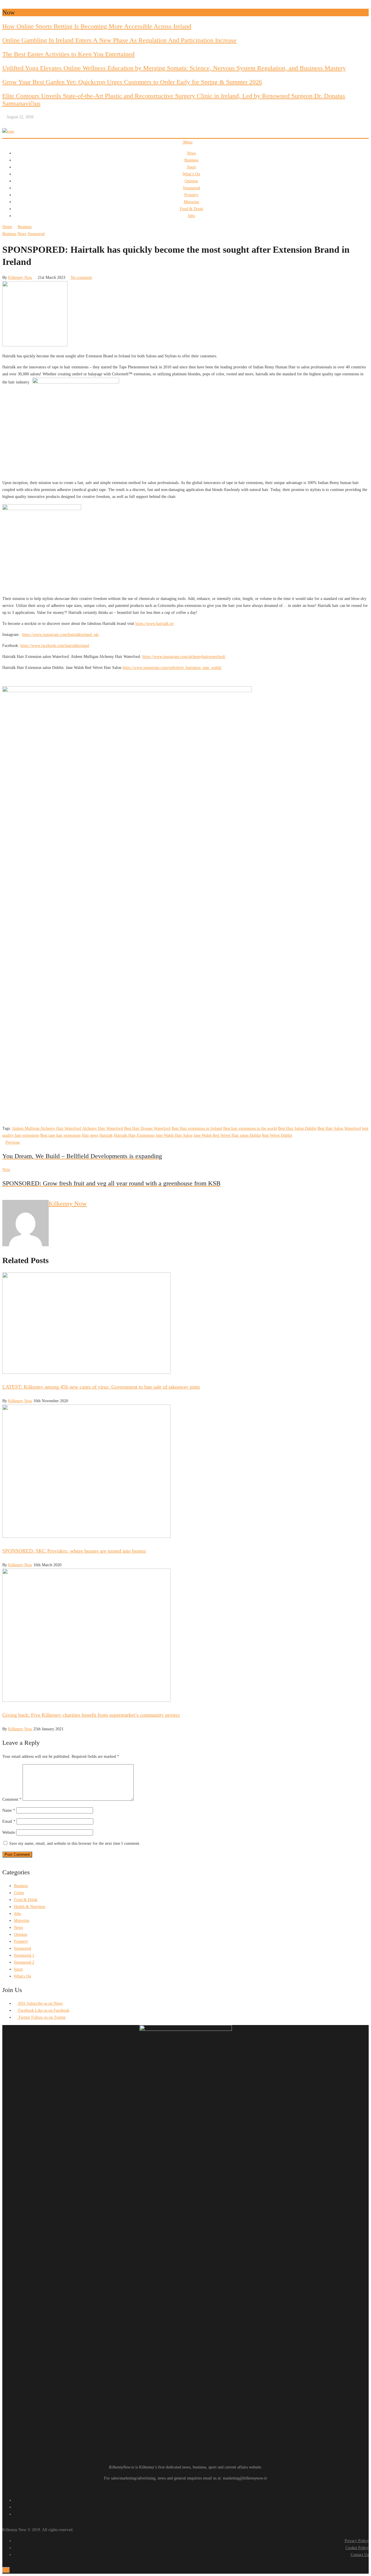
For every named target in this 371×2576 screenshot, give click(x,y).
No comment (81, 278)
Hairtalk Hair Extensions (134, 1135)
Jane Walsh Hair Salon (174, 1135)
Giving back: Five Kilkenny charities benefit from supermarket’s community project (91, 1715)
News (191, 153)
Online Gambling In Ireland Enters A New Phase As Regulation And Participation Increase (119, 40)
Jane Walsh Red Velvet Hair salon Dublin (227, 1135)
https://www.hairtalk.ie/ (155, 624)
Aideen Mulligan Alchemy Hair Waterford (47, 1128)
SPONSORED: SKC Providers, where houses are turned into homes (74, 1551)
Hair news (90, 1135)
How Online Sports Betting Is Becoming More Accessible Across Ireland (97, 26)
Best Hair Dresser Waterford (147, 1128)
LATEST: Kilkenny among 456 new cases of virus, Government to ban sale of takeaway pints (101, 1387)
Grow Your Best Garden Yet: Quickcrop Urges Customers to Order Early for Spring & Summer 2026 (132, 82)
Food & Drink (191, 209)
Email (9, 1821)
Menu (187, 142)
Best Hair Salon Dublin (297, 1128)
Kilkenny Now (20, 278)
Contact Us (360, 2555)
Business (191, 160)
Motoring (191, 202)
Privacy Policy (357, 2541)
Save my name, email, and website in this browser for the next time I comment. (75, 1843)
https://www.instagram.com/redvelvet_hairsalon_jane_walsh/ (172, 668)
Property (191, 195)
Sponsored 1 (24, 1955)
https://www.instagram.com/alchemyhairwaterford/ (184, 657)
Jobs (191, 216)
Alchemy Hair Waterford (102, 1128)
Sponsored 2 (24, 1962)
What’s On (191, 174)
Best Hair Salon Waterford (339, 1128)
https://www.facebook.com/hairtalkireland (55, 646)
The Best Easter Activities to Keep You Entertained (68, 54)
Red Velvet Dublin (277, 1135)
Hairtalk (106, 1135)
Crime (19, 1893)
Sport (191, 167)
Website (9, 1832)
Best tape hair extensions (60, 1135)
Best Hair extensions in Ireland (197, 1128)
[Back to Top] (6, 2570)
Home (7, 227)
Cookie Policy (357, 2548)
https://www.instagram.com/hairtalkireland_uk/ (61, 635)
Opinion (191, 181)
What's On (22, 1976)
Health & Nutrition (30, 1907)
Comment (12, 1799)
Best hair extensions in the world (250, 1128)
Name (9, 1810)
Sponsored (191, 188)
